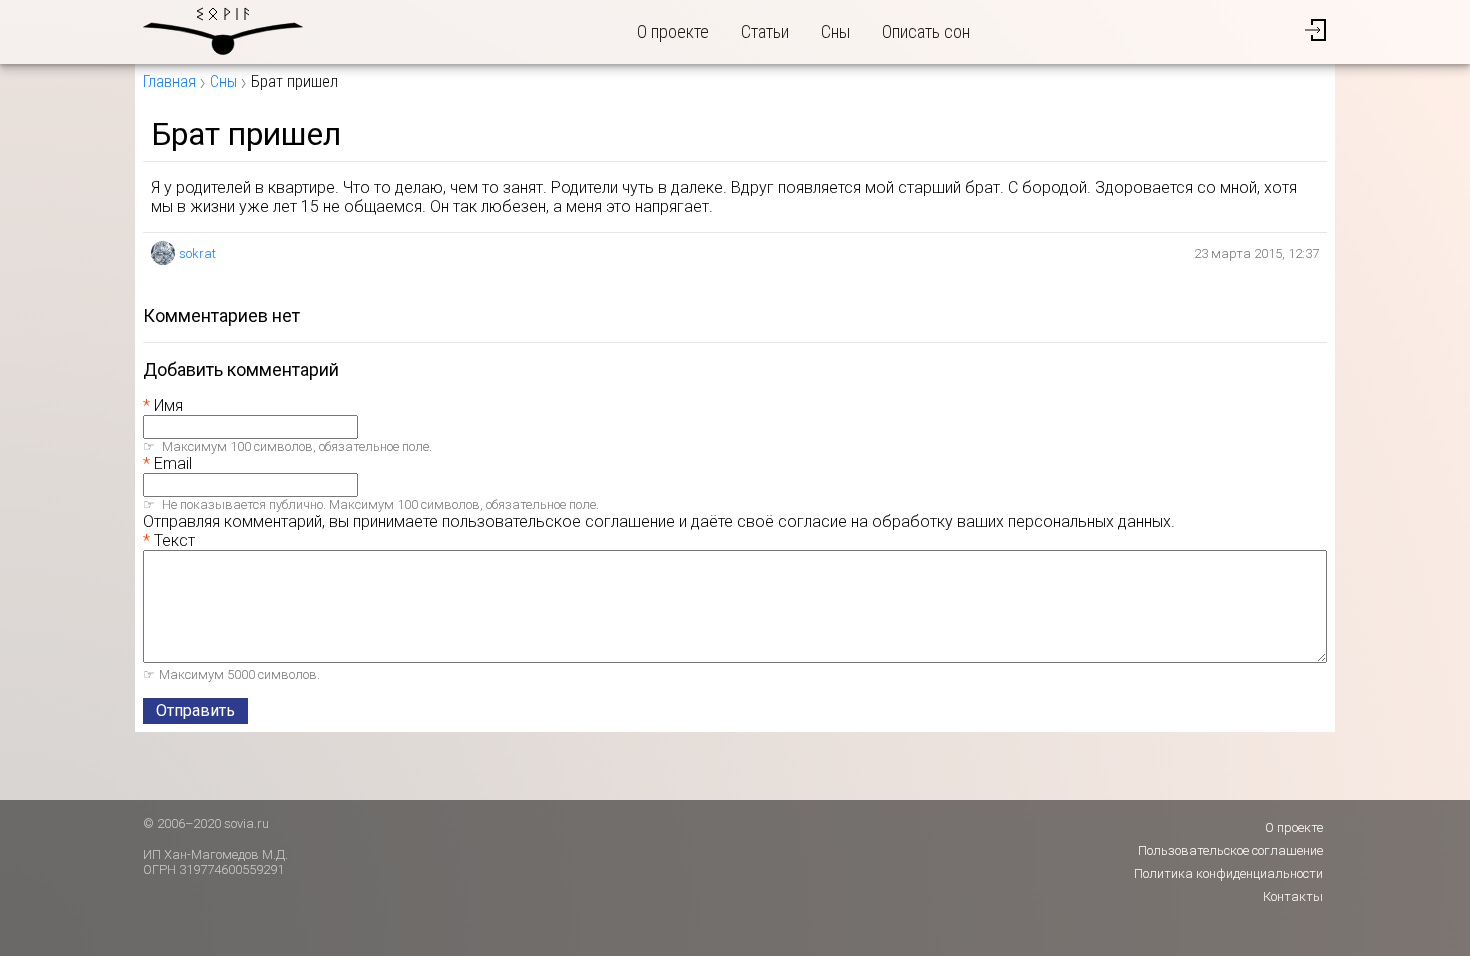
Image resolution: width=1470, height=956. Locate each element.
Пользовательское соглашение (1230, 850)
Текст (174, 540)
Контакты (1293, 896)
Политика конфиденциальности (1228, 873)
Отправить (195, 710)
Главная (169, 81)
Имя (168, 405)
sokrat (197, 253)
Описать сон (926, 31)
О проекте (673, 31)
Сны (835, 31)
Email (173, 463)
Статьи (765, 31)
